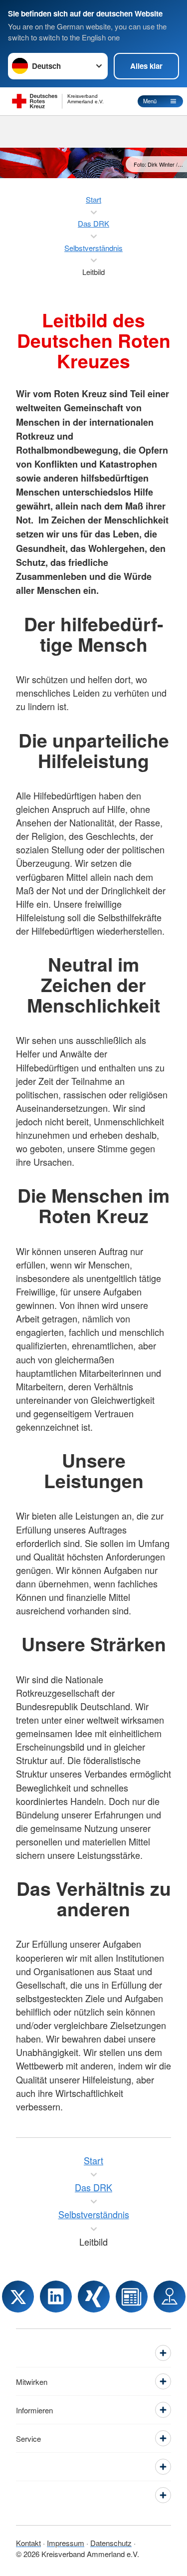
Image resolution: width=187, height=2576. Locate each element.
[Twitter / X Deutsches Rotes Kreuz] (18, 2297)
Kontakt (28, 2543)
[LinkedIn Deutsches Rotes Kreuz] (56, 2297)
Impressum (66, 2543)
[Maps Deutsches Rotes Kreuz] (170, 2297)
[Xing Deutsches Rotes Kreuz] (94, 2297)
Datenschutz (111, 2543)
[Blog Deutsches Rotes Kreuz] (132, 2297)
